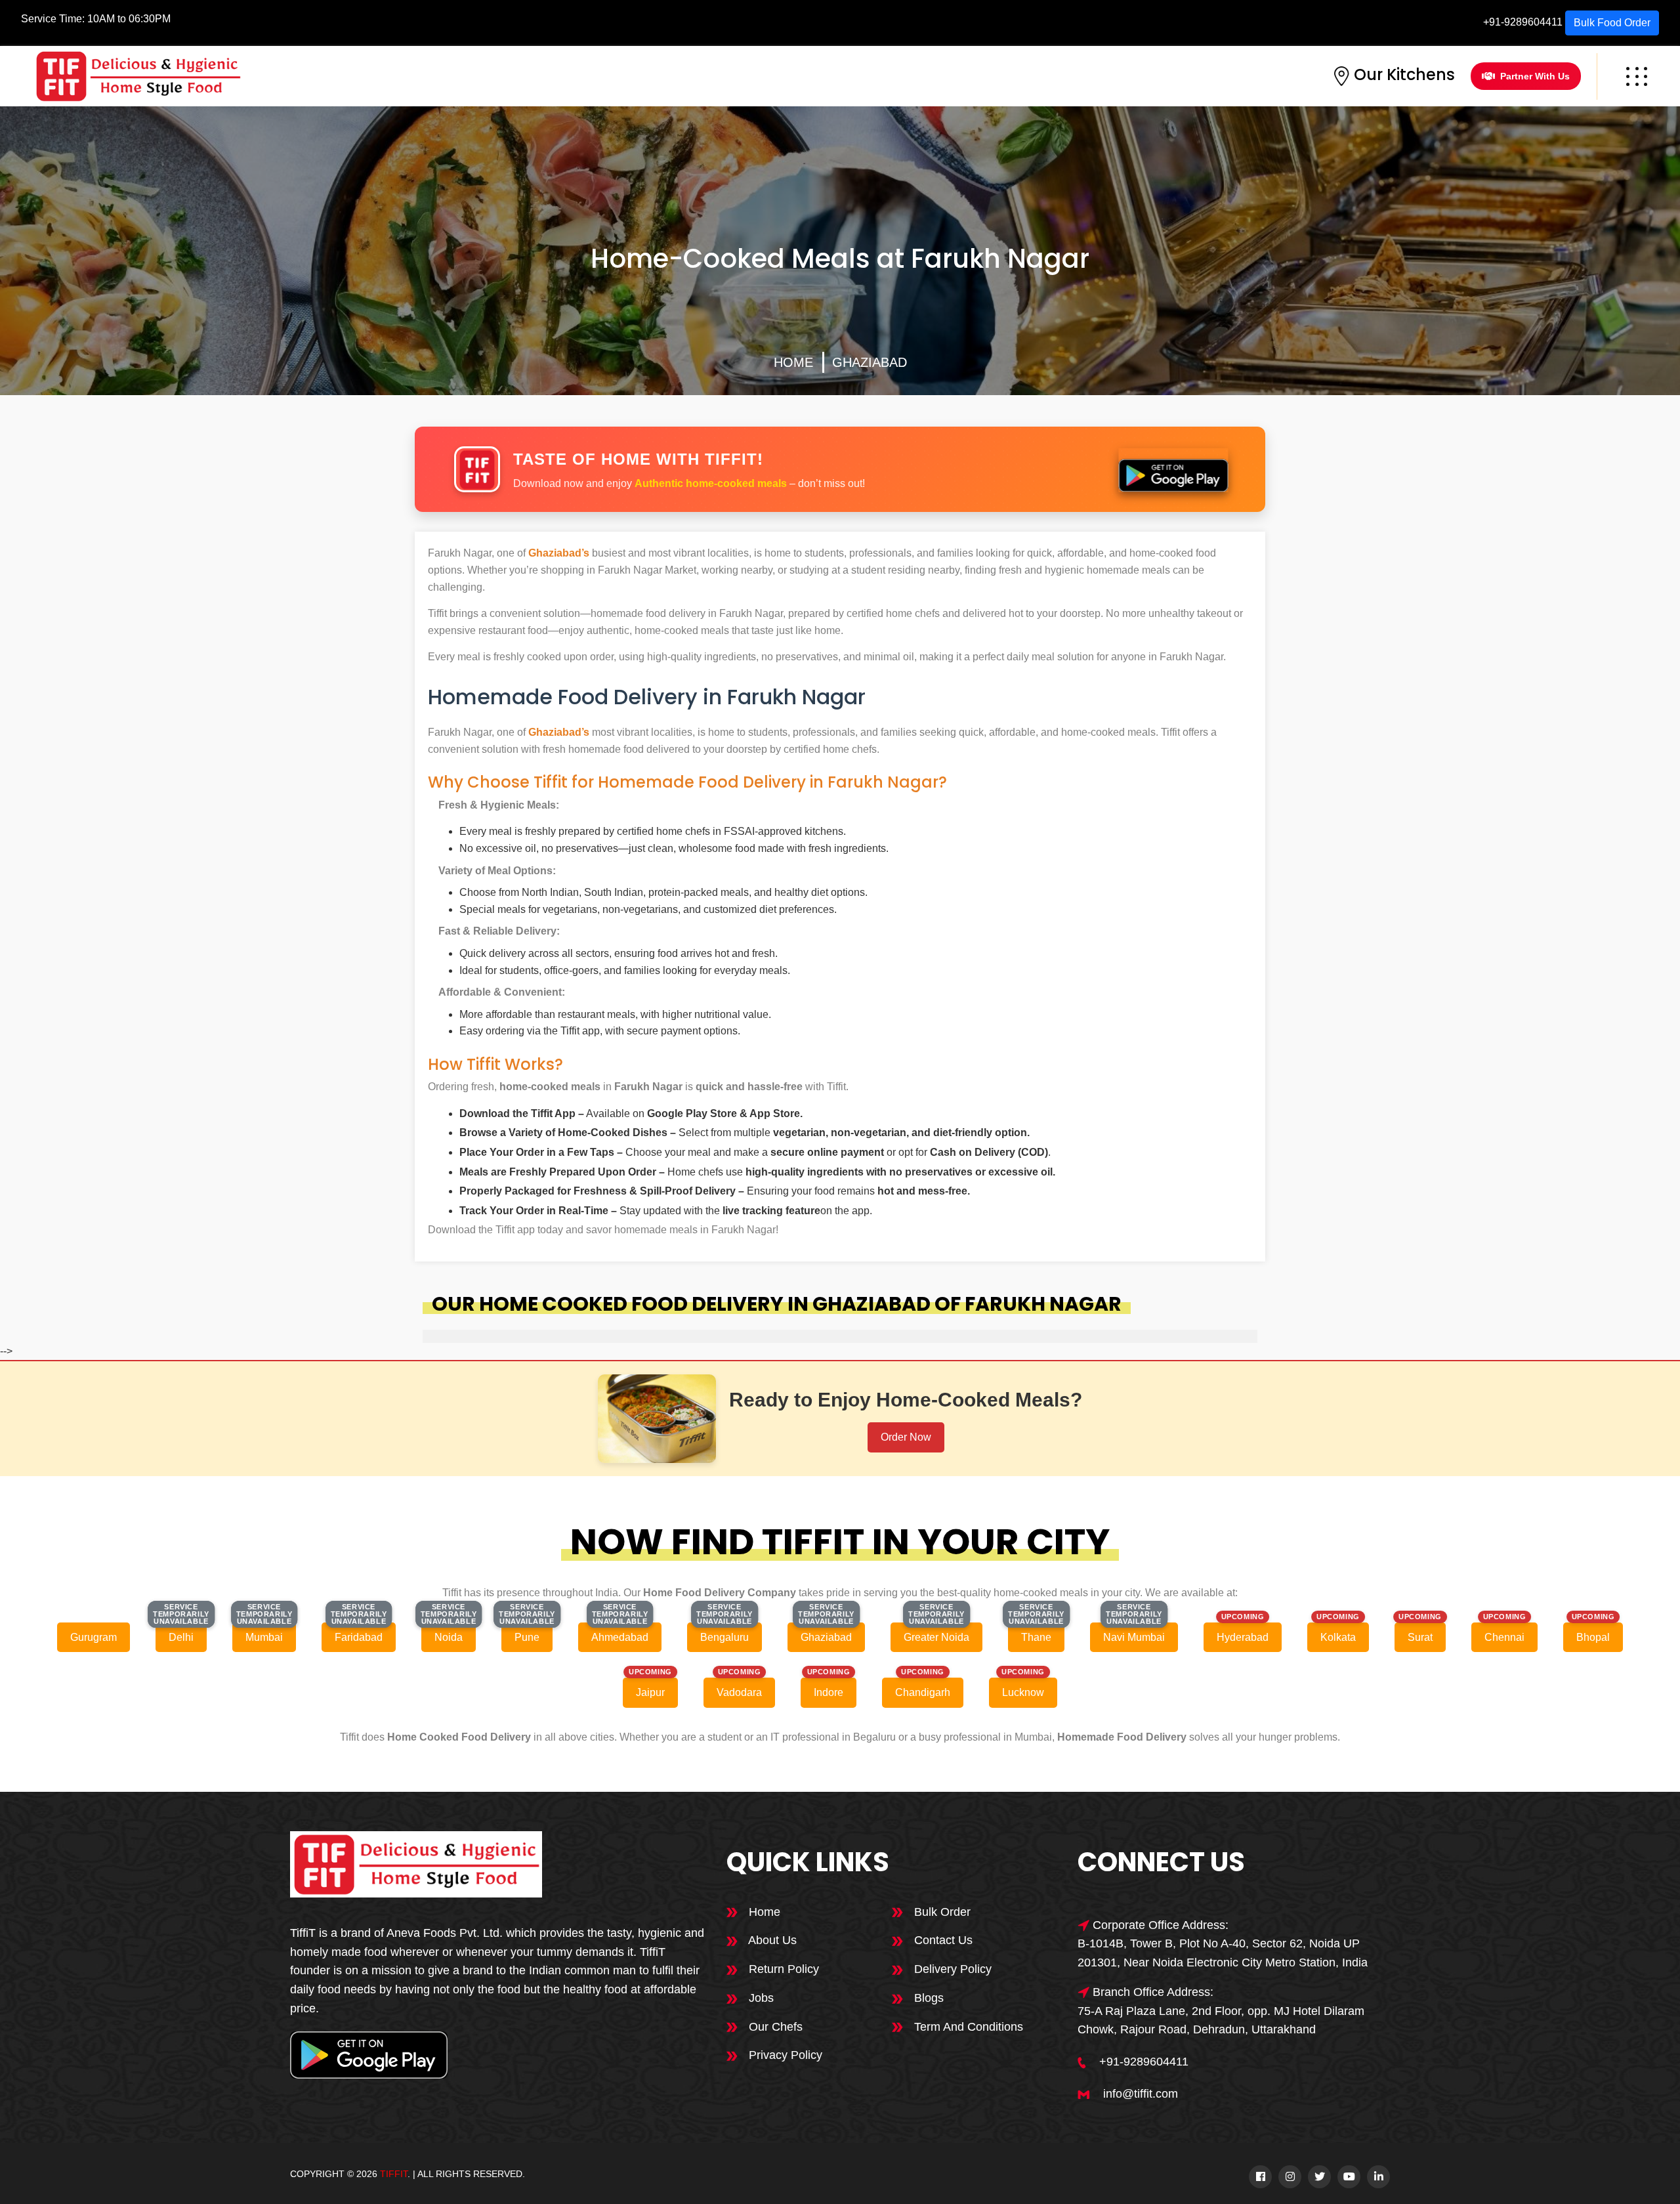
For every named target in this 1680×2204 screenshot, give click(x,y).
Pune (527, 1637)
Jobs (760, 1998)
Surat (1420, 1637)
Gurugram (94, 1637)
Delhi (181, 1637)
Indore (829, 1692)
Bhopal (1593, 1637)
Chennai (1504, 1637)
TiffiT (394, 2174)
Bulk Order (941, 1912)
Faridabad (359, 1637)
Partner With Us (1535, 76)
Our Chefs (774, 2027)
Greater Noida (936, 1637)
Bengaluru (724, 1637)
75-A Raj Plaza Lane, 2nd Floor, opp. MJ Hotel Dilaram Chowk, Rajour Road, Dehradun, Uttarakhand (1221, 2021)
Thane (1036, 1637)
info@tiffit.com (1141, 2094)
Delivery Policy (951, 1969)
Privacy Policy (784, 2055)
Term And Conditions (967, 2027)
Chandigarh (923, 1692)
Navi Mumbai (1134, 1637)
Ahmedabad (620, 1637)
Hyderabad (1243, 1637)
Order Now (906, 1437)
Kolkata (1338, 1637)
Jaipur (650, 1692)
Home (793, 362)
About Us (771, 1940)
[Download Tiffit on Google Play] (1173, 470)
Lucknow (1023, 1692)
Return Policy (782, 1969)
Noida (449, 1637)
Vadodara (739, 1692)
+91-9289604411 (1523, 22)
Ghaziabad (870, 362)
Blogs (927, 1998)
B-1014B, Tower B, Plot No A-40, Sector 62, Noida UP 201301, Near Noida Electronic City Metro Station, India (1223, 1953)
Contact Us (942, 1940)
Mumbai (264, 1637)
